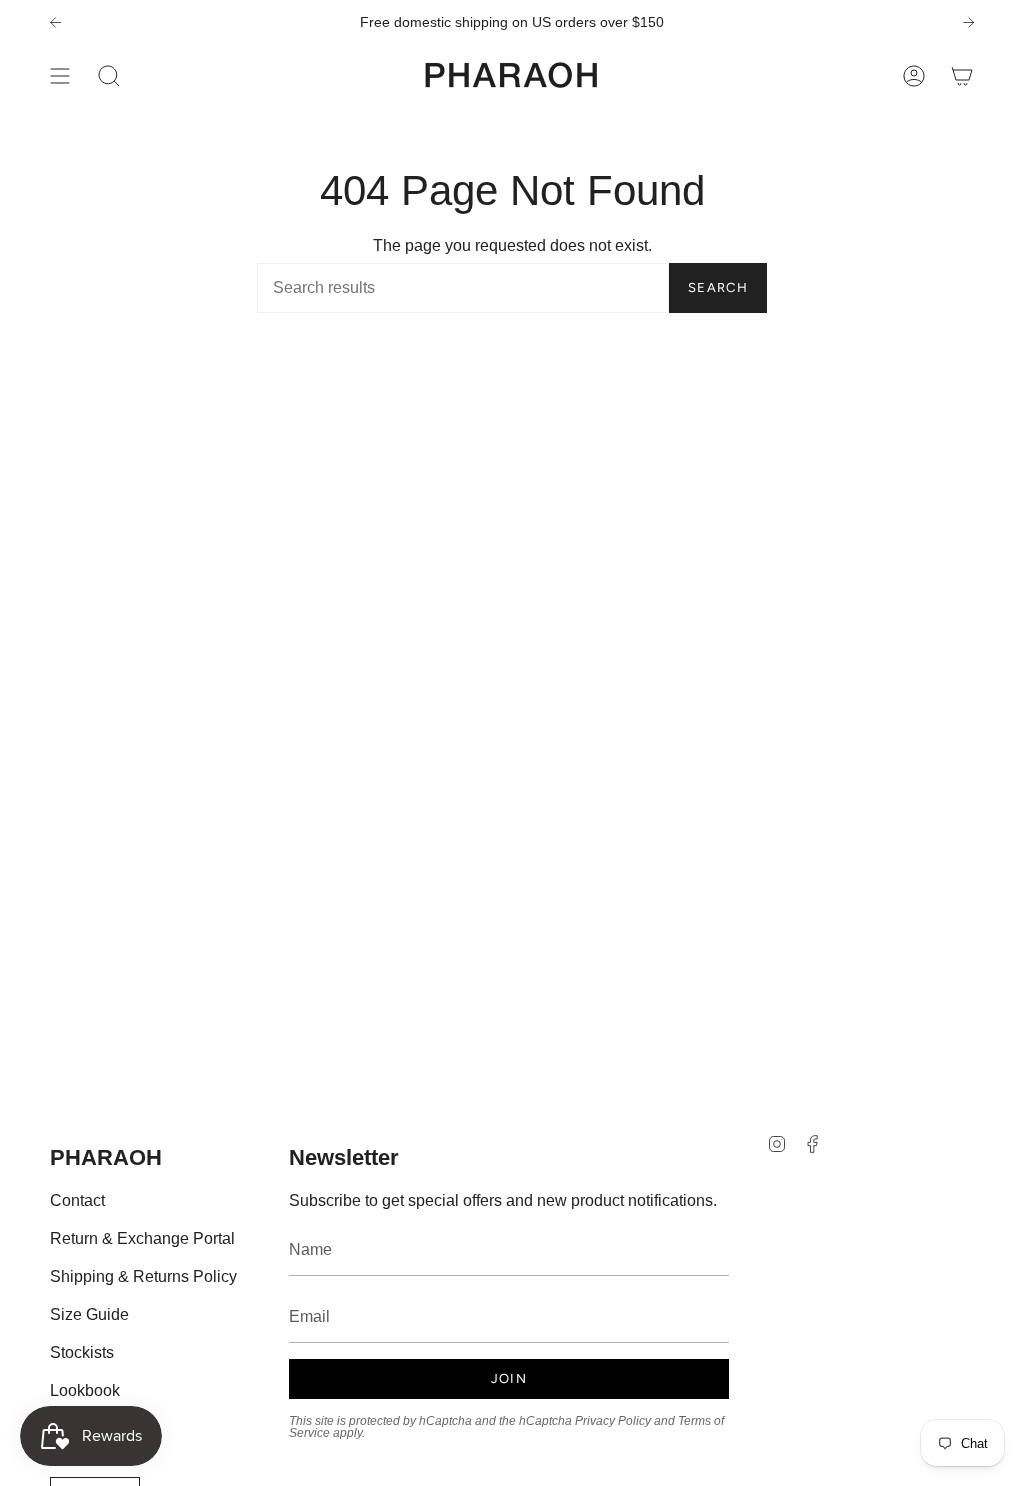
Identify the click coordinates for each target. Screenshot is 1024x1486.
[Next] (968, 22)
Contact (77, 1200)
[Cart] (962, 75)
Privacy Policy (613, 1421)
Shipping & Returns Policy (143, 1276)
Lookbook (85, 1390)
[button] (109, 75)
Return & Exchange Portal (142, 1238)
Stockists (82, 1352)
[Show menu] (60, 75)
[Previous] (55, 22)
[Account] (914, 75)
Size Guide (89, 1314)
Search (718, 287)
